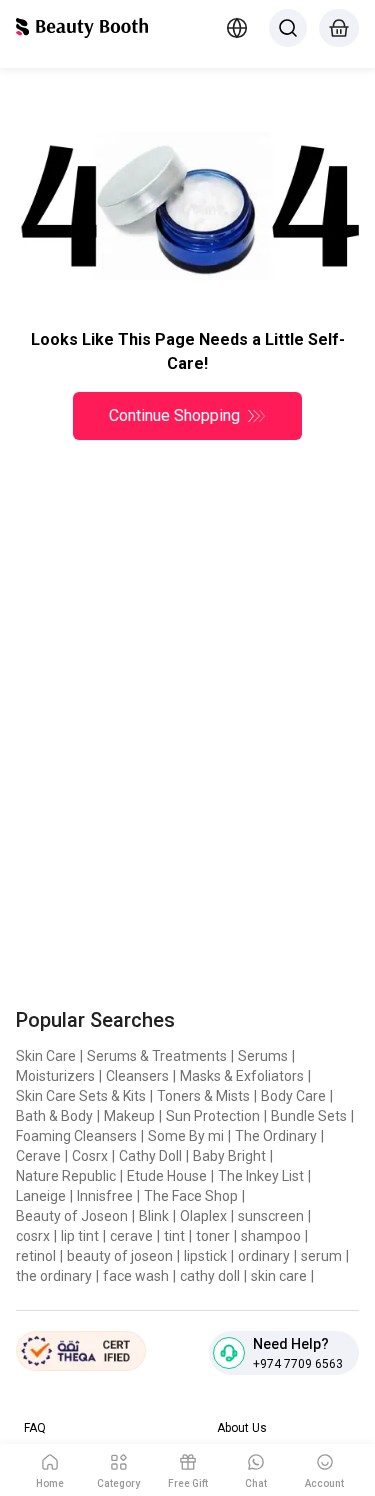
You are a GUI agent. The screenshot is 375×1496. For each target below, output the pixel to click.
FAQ (35, 1428)
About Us (242, 1428)
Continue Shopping (174, 415)
